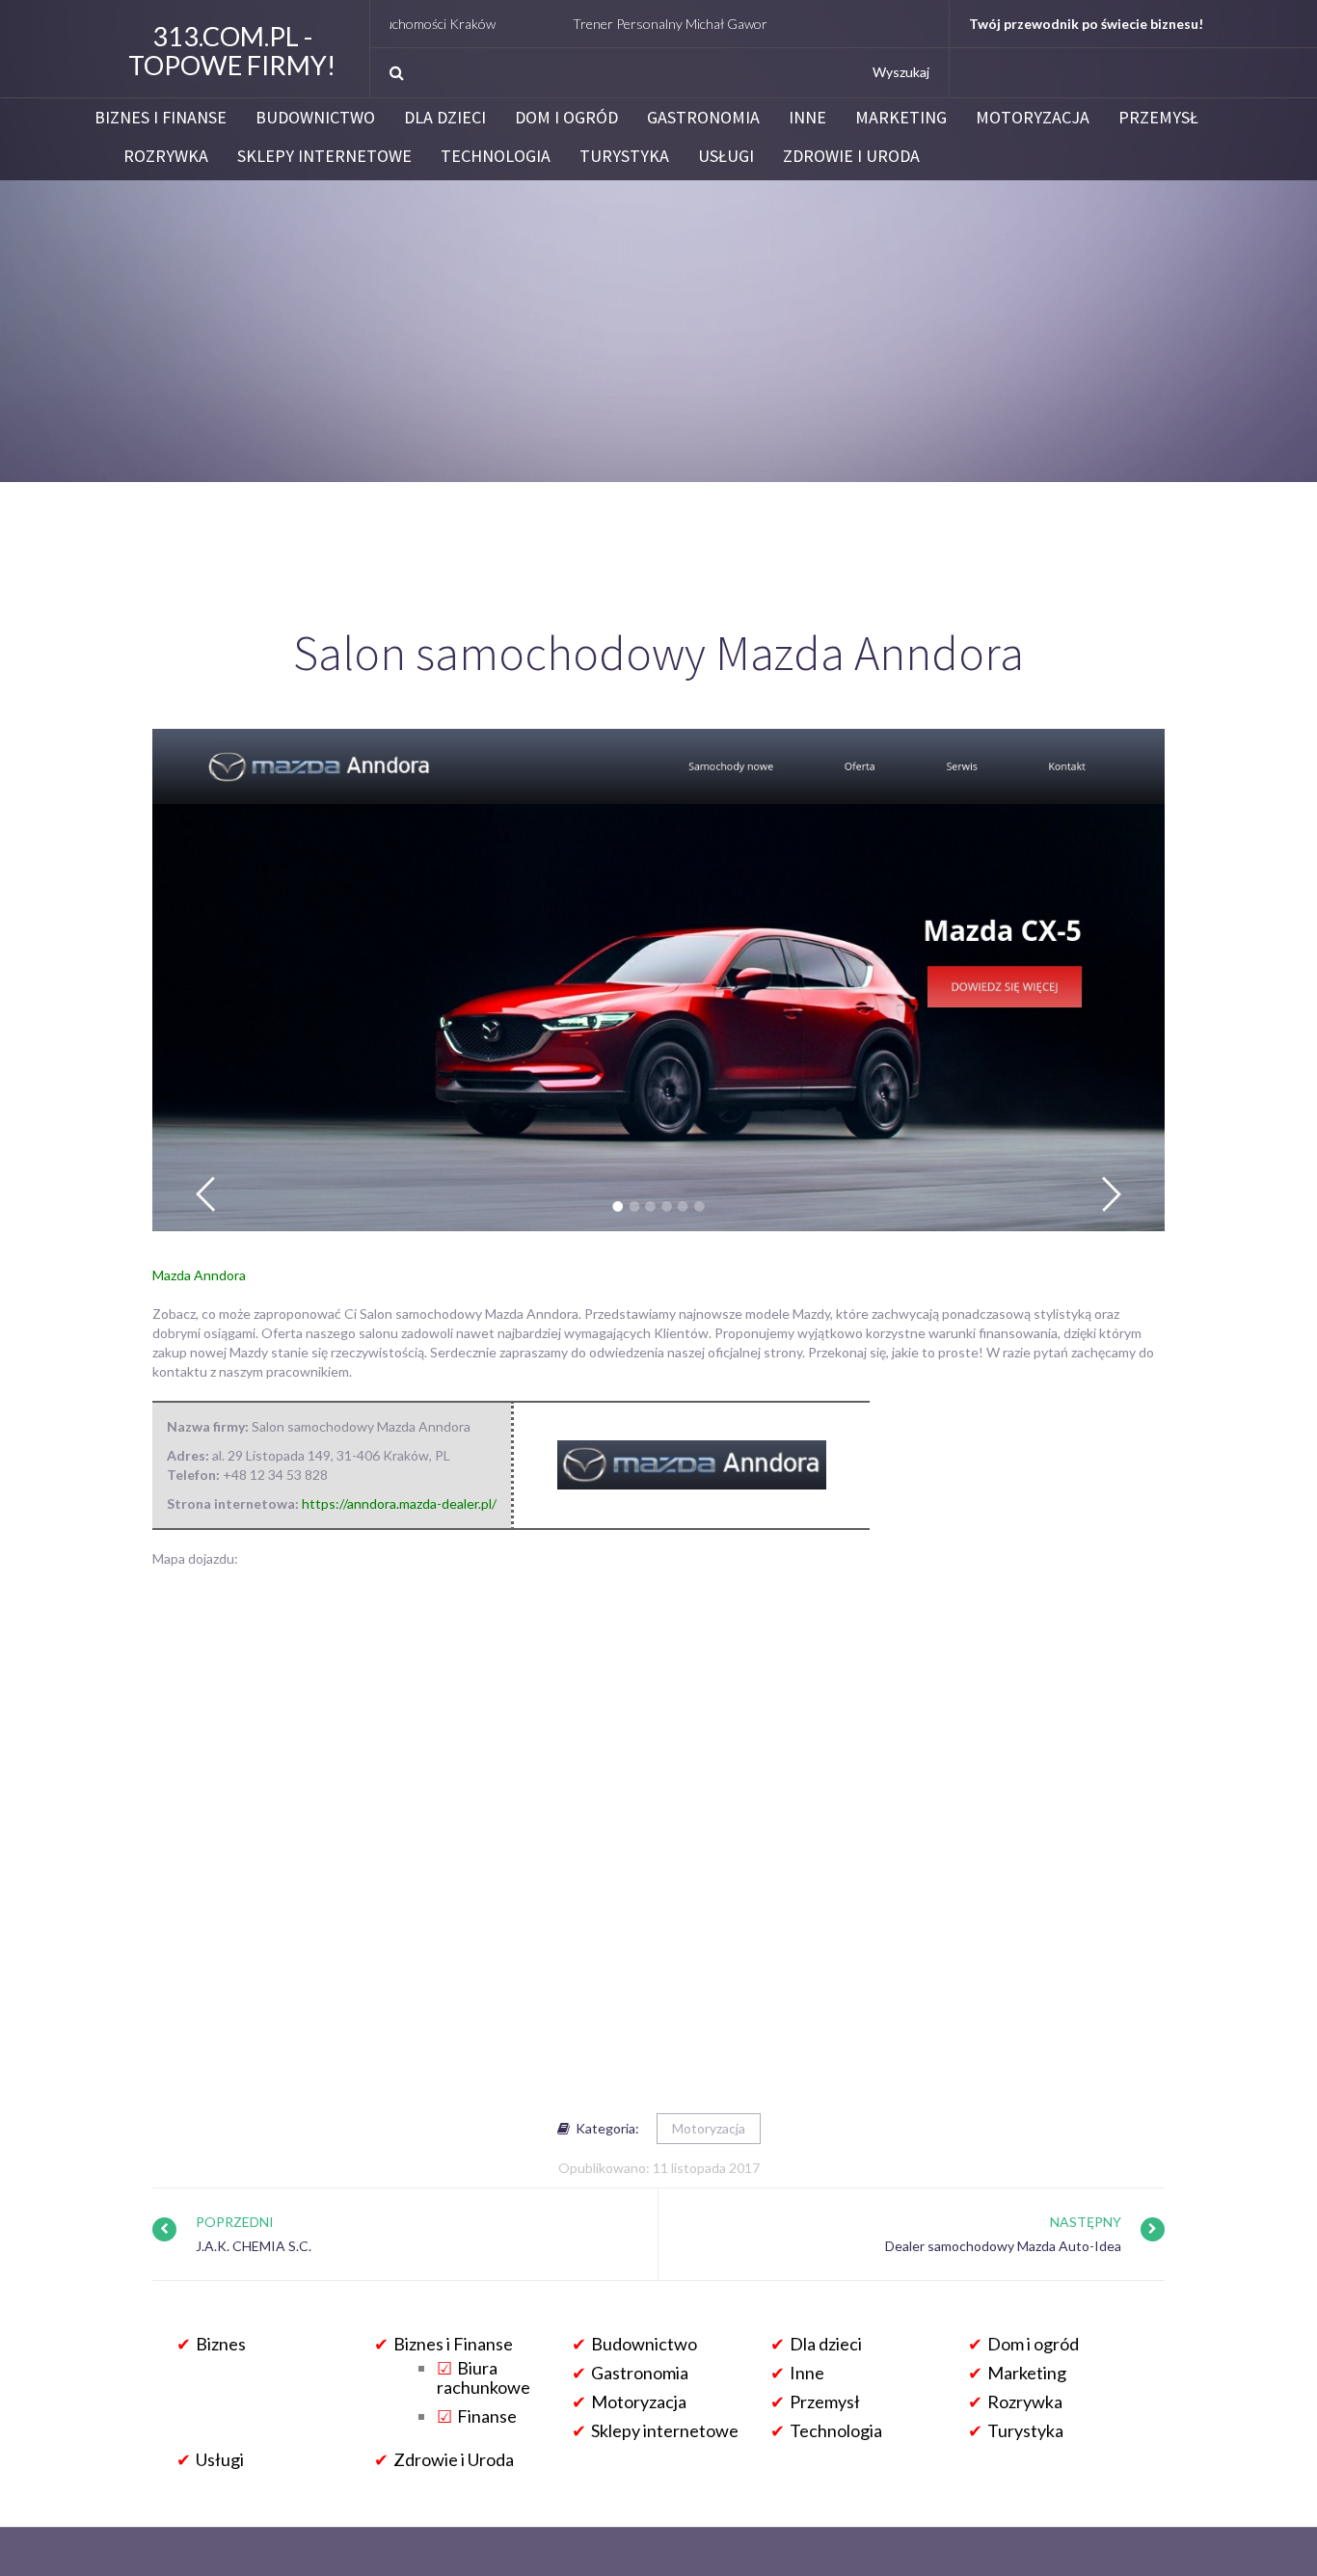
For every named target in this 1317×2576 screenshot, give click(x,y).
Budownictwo (315, 118)
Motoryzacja (1033, 118)
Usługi (726, 156)
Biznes (221, 2344)
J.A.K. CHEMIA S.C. (254, 2246)
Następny (1086, 2222)
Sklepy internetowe (324, 156)
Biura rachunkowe (484, 2377)
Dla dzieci (445, 118)
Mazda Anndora (199, 1275)
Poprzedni (235, 2222)
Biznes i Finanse (161, 118)
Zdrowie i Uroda (851, 156)
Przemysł (1158, 118)
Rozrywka (166, 156)
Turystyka (624, 156)
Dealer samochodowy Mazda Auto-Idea (1003, 2246)
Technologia (496, 156)
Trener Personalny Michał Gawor (598, 24)
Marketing (901, 118)
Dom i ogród (566, 118)
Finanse (487, 2416)
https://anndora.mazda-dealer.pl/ (399, 1503)
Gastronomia (703, 118)
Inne (807, 118)
